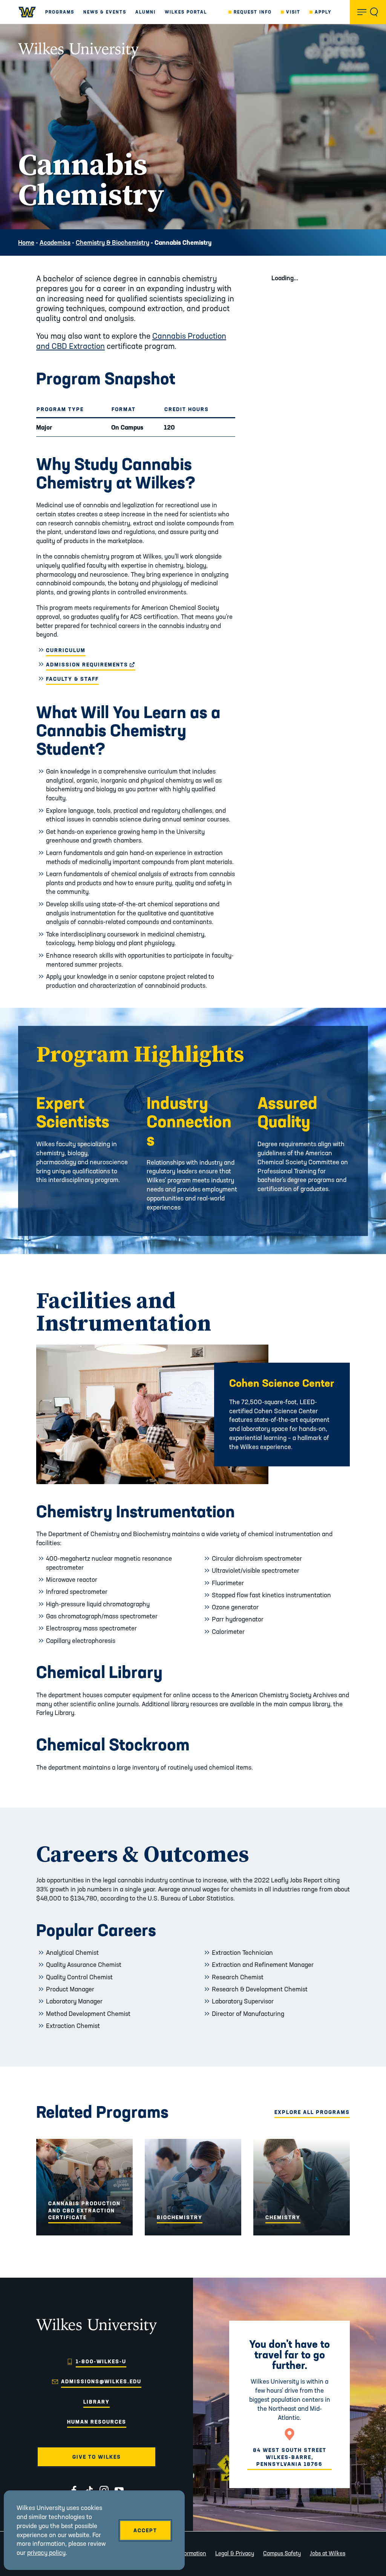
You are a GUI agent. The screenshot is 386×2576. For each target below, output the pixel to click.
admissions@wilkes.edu (101, 2381)
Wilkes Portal (186, 12)
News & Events (105, 12)
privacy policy (46, 2552)
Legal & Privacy (235, 2553)
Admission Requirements (91, 665)
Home (26, 242)
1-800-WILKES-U (101, 2361)
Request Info (253, 12)
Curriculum (66, 650)
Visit (293, 12)
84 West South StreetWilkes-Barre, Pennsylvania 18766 (290, 2457)
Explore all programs (312, 2112)
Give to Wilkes (97, 2457)
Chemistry (283, 2217)
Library (96, 2402)
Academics (55, 242)
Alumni (146, 12)
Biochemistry (180, 2217)
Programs (60, 12)
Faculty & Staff (72, 679)
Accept (145, 2530)
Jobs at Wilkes (328, 2553)
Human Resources (97, 2422)
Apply (323, 12)
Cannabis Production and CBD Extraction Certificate (84, 2210)
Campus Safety (282, 2553)
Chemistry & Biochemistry (113, 242)
